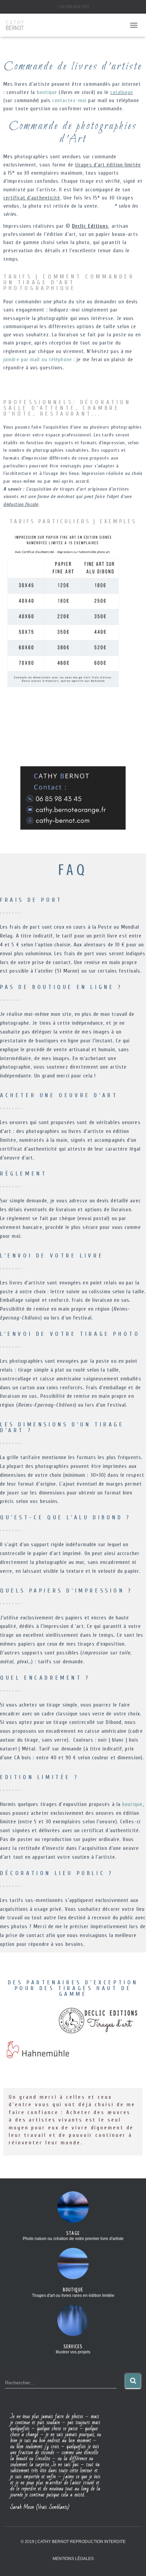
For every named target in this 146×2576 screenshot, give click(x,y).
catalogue (122, 92)
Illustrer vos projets (73, 2352)
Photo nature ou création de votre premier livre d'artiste (73, 2239)
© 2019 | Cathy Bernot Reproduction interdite (73, 2542)
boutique (47, 92)
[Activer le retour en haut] (133, 2562)
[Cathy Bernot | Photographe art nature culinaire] (18, 25)
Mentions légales (73, 2559)
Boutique (73, 2290)
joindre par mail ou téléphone (38, 360)
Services (73, 2346)
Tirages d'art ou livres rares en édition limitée (73, 2296)
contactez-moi (69, 101)
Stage (73, 2233)
